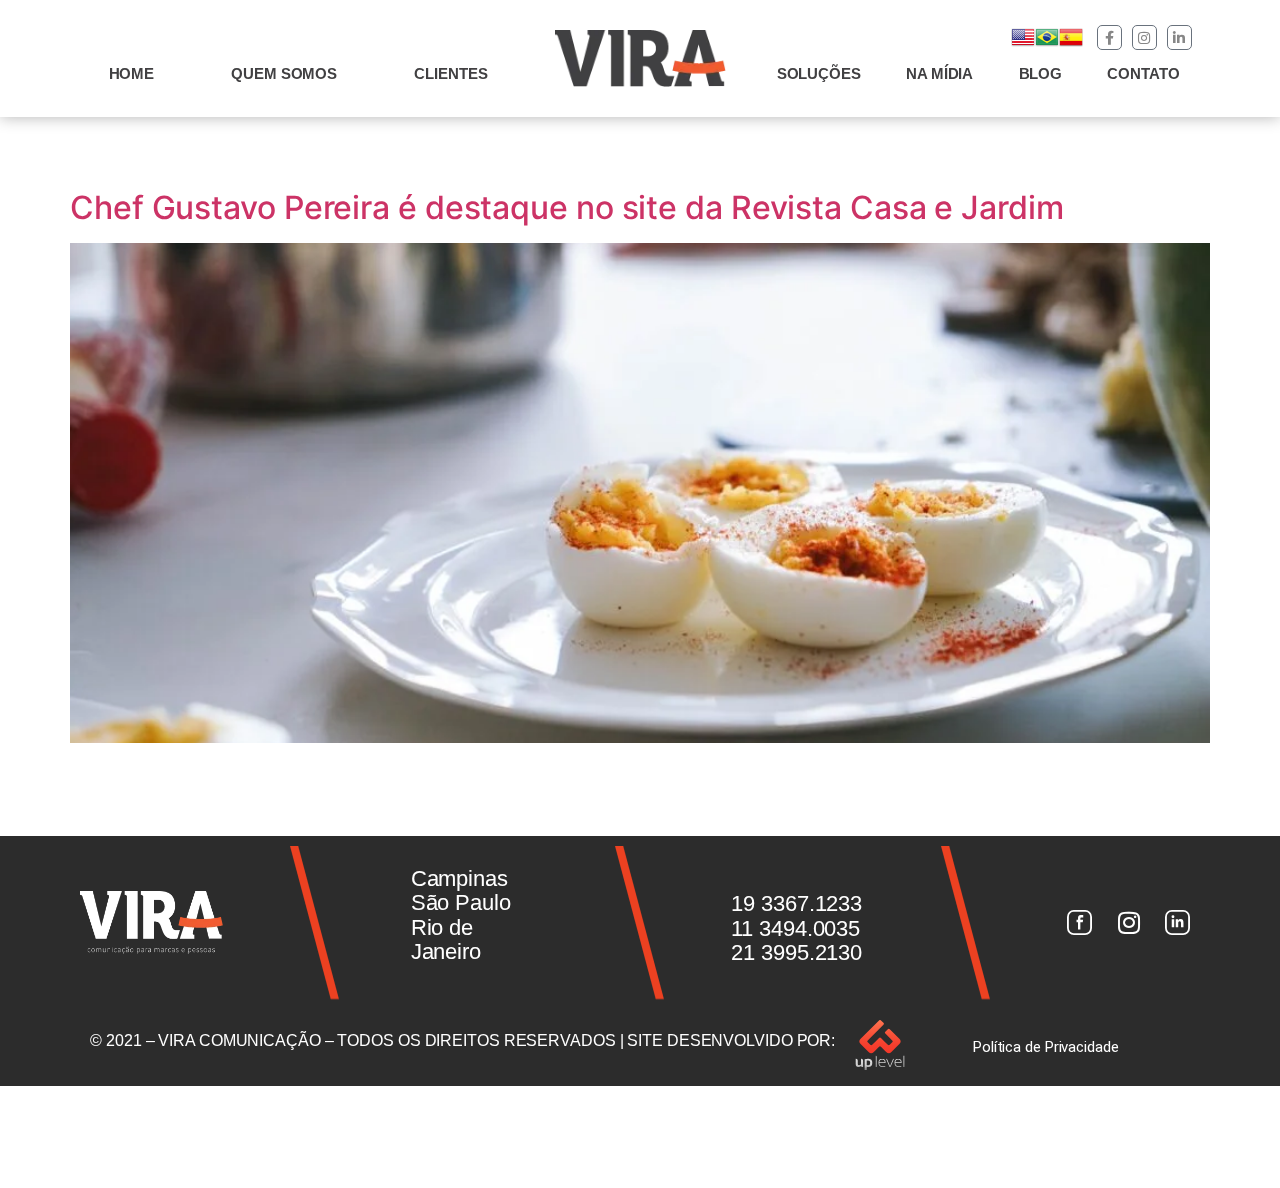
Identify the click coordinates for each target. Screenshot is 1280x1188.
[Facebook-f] (1109, 37)
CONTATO (1143, 73)
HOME (132, 73)
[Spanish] (1071, 43)
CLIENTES (450, 73)
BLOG (1041, 73)
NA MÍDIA (939, 73)
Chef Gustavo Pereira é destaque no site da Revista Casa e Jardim (567, 207)
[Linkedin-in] (1179, 37)
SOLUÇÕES (819, 73)
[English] (1023, 43)
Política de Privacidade (1046, 1047)
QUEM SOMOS (284, 73)
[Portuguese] (1047, 43)
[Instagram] (1144, 37)
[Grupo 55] (1079, 923)
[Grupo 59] (1178, 923)
